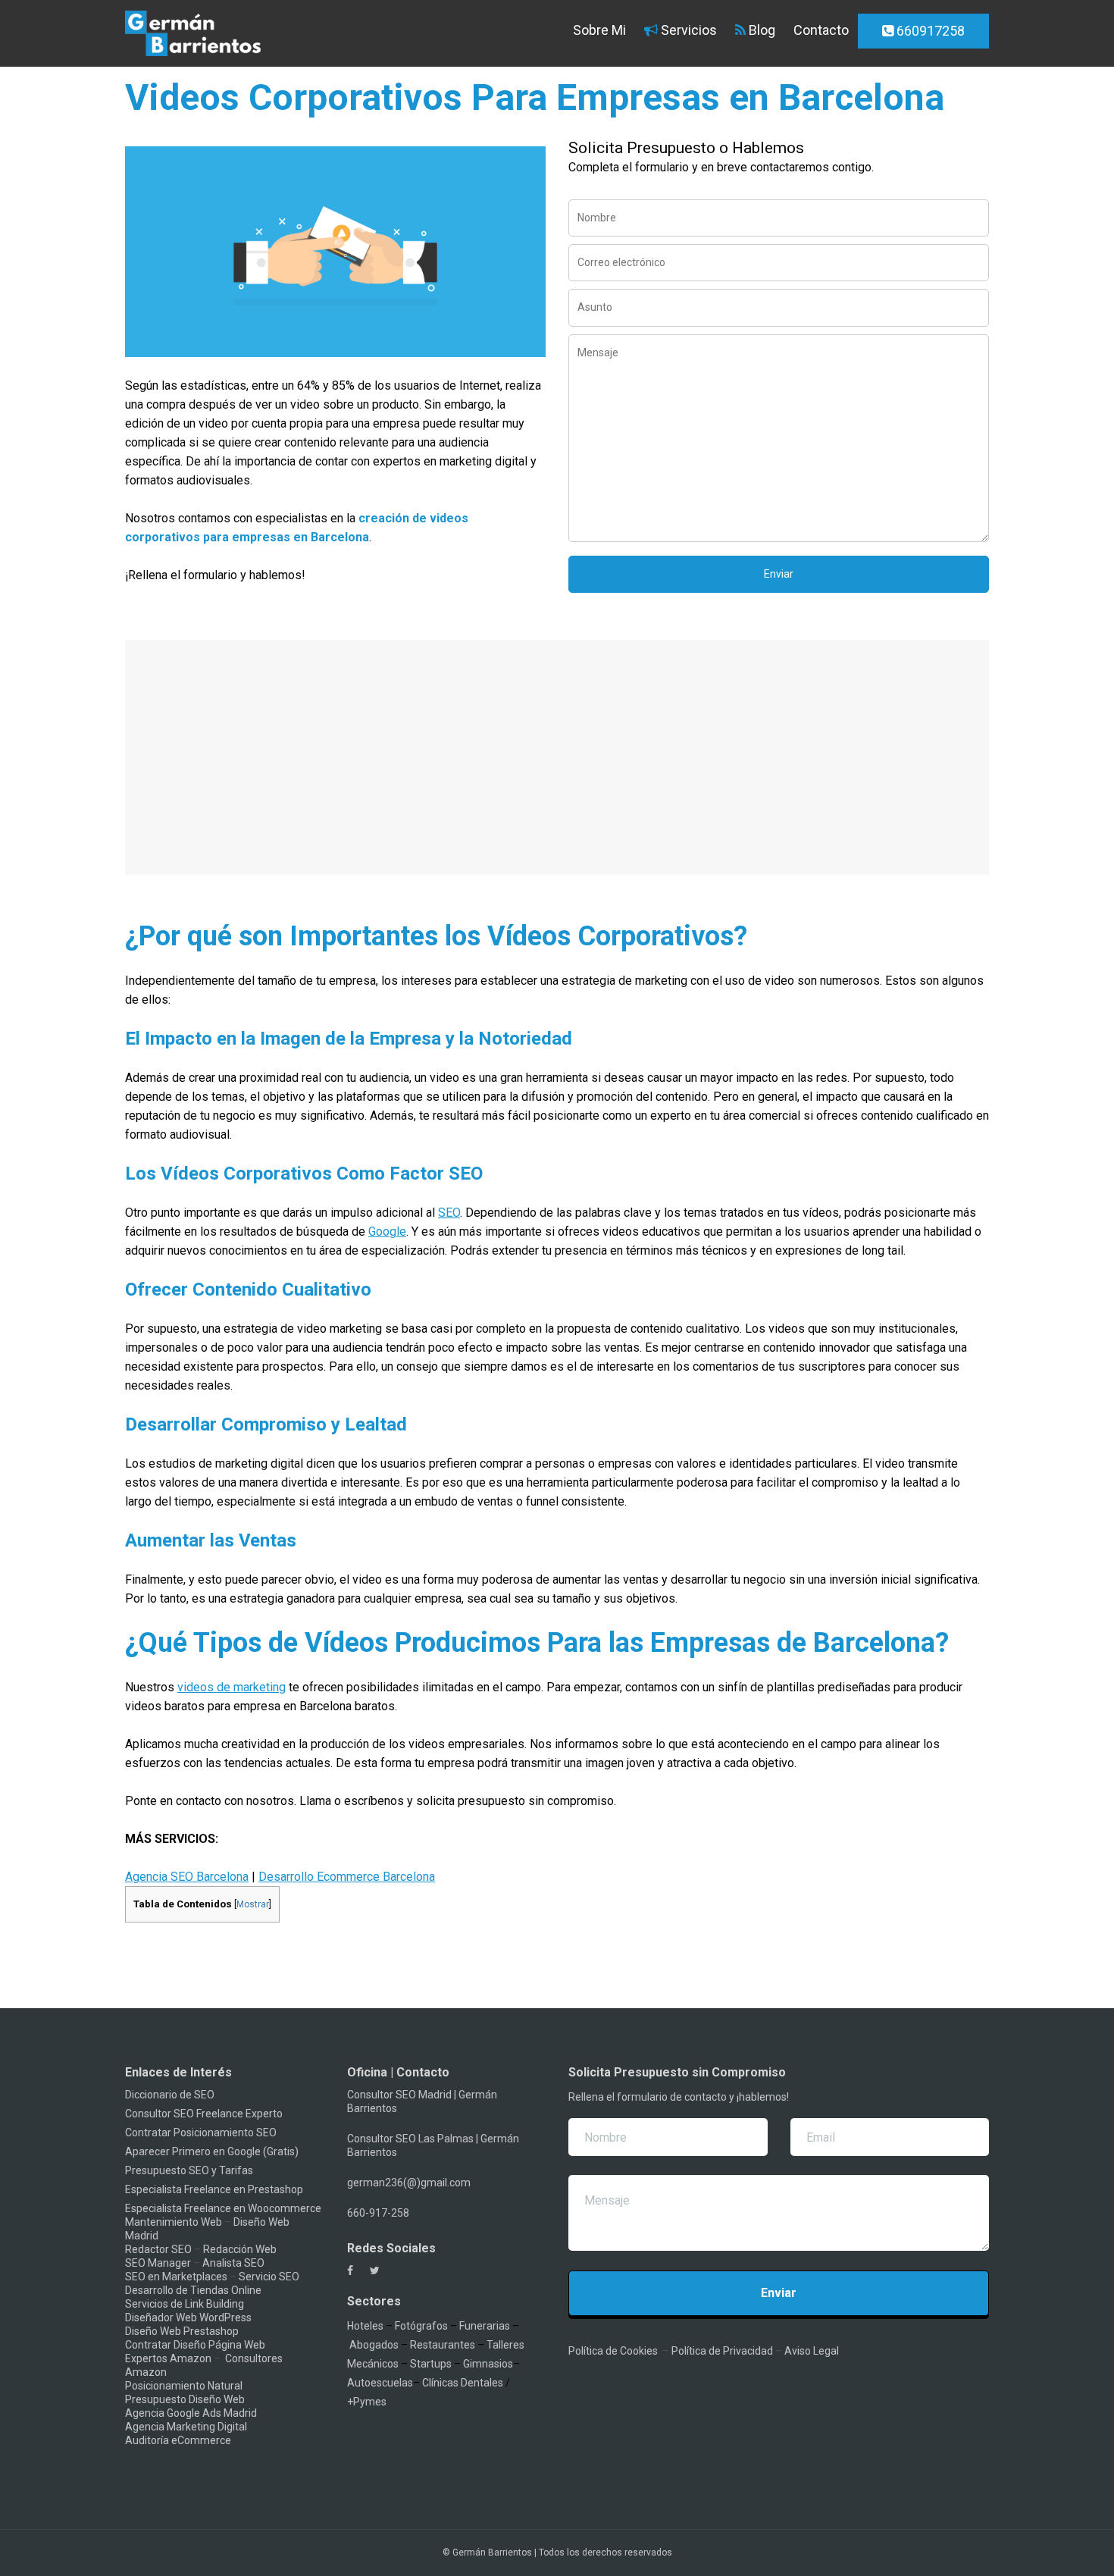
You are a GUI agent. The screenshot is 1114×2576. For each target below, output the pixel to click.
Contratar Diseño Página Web (195, 2345)
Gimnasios (488, 2364)
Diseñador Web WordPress (188, 2317)
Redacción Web (240, 2249)
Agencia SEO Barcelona (187, 1877)
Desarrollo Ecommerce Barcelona (347, 1877)
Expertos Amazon (168, 2358)
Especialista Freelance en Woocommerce (223, 2208)
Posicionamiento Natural (184, 2386)
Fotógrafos (421, 2326)
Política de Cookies (613, 2351)
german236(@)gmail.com (409, 2183)
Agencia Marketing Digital (186, 2427)
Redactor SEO (158, 2249)
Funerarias (485, 2326)
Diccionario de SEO (170, 2095)
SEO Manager (158, 2263)
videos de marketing (232, 1687)
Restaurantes (443, 2345)
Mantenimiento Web (174, 2222)
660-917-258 (378, 2213)
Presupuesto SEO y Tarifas (189, 2170)
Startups (431, 2364)
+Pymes (367, 2402)
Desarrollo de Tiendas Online (193, 2290)
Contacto (821, 30)
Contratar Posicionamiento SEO (201, 2133)
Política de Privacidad (722, 2351)
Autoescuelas (380, 2383)
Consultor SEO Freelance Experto (204, 2114)
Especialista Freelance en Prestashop (214, 2189)
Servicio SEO (269, 2277)
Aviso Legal (812, 2351)
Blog (760, 30)
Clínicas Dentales (463, 2383)
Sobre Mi (598, 30)
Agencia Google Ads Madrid (191, 2413)
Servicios (687, 30)
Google (387, 1232)
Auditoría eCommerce (178, 2440)
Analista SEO (233, 2263)
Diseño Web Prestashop (182, 2331)
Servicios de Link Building (185, 2304)
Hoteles (365, 2326)
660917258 (929, 31)
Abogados (374, 2345)
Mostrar (253, 1904)
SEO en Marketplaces (176, 2277)
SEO (449, 1213)
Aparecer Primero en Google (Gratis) (212, 2151)
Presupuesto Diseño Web (185, 2399)
